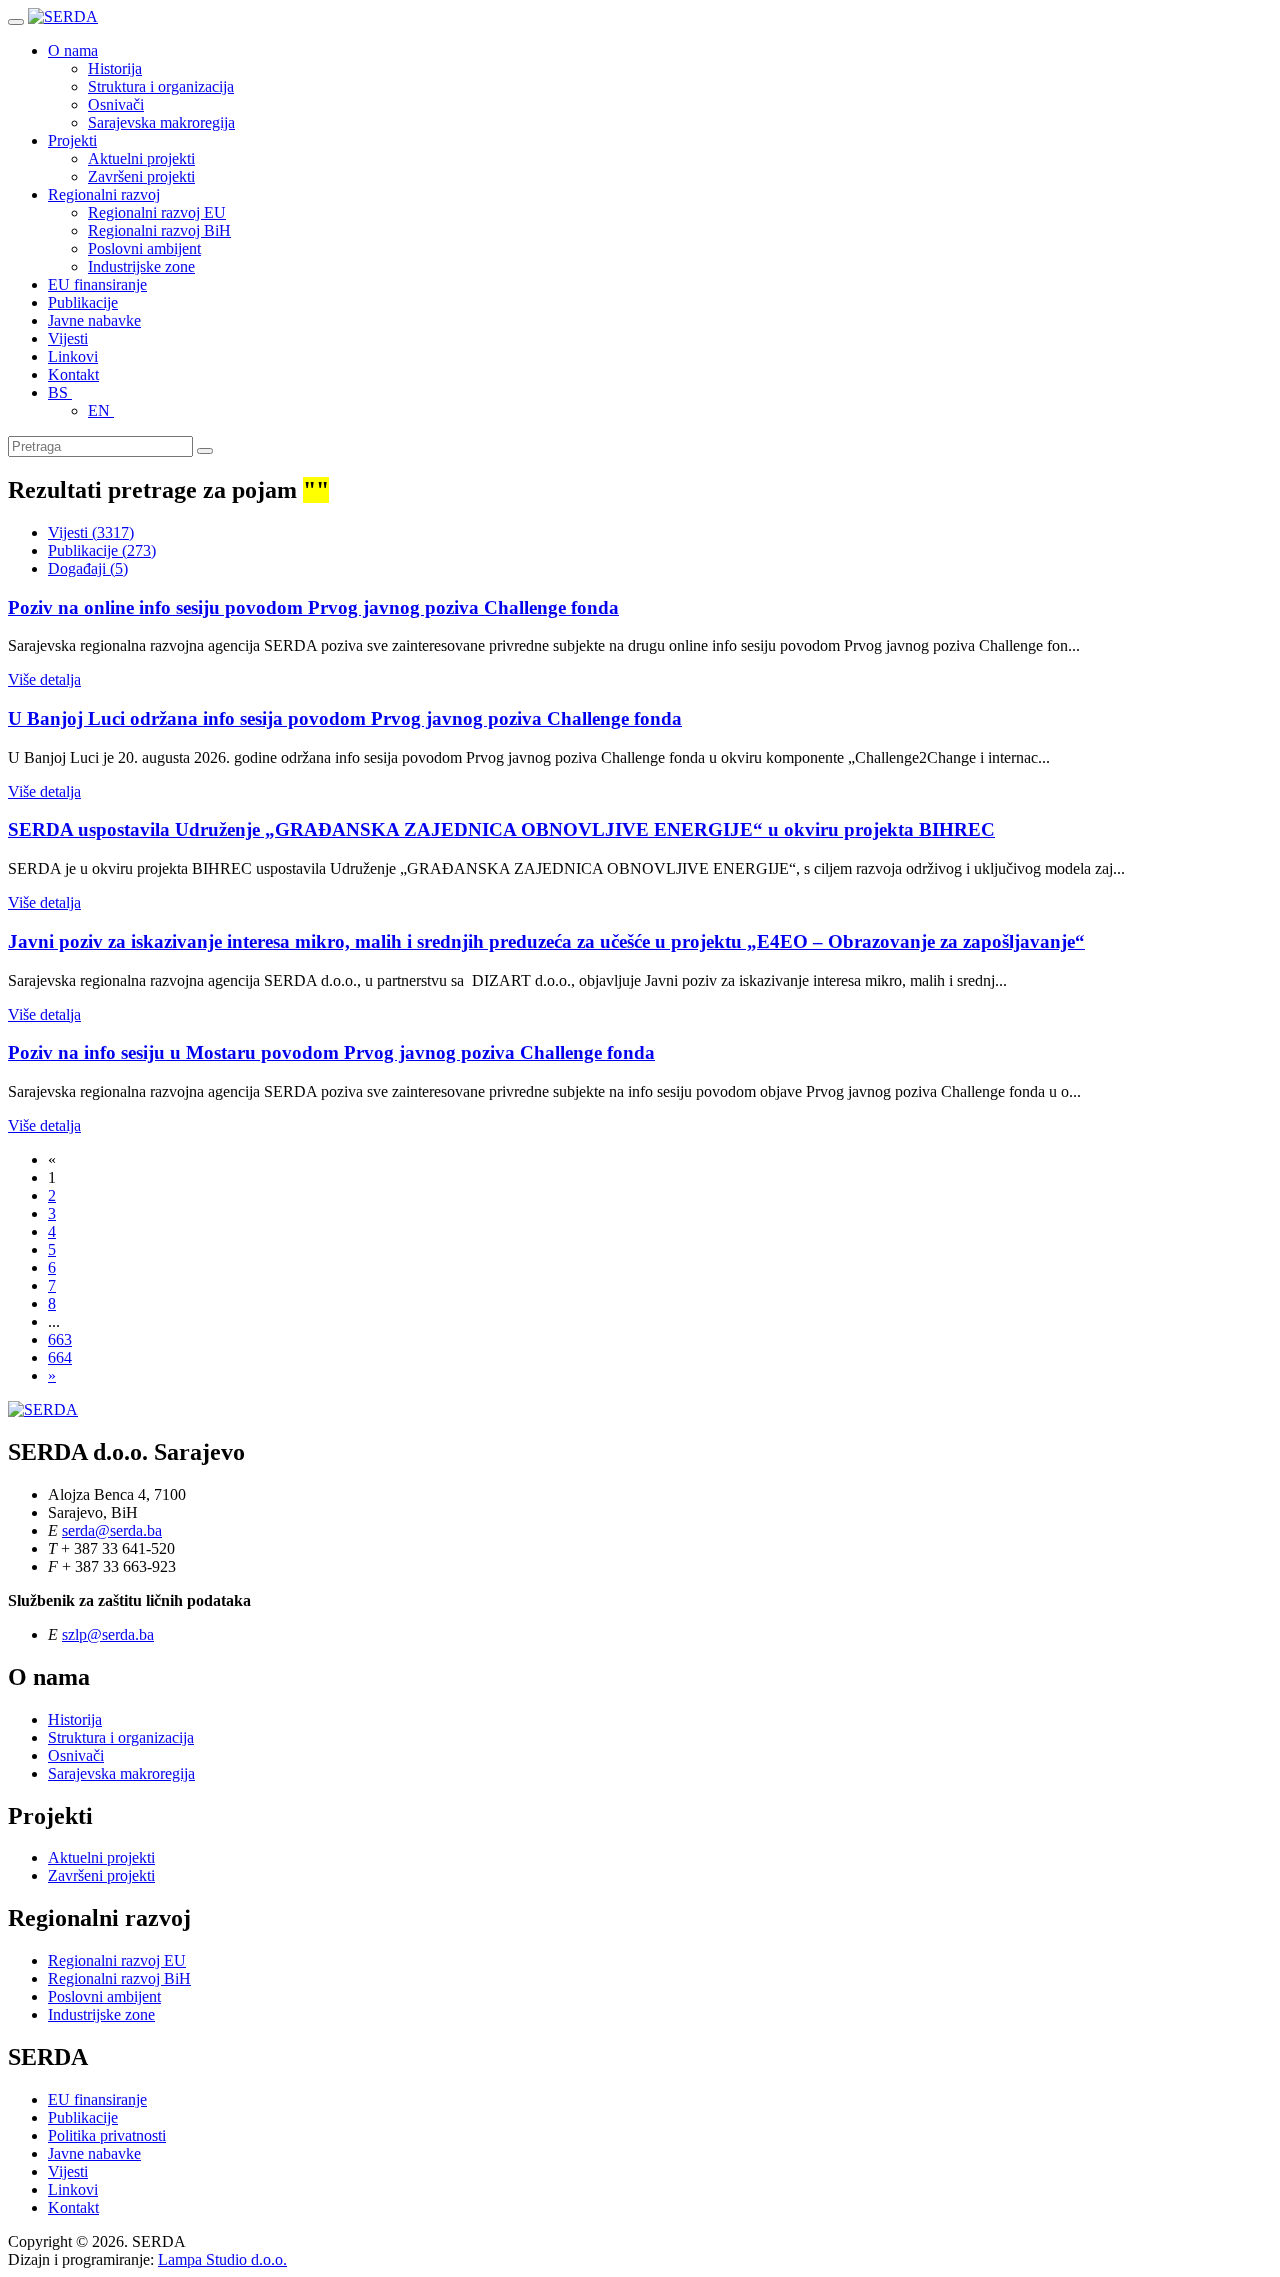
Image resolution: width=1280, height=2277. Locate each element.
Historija (115, 68)
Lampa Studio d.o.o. (222, 2259)
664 (60, 1357)
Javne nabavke (94, 320)
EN (101, 410)
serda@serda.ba (112, 1530)
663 (60, 1339)
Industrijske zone (141, 266)
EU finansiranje (97, 284)
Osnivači (116, 104)
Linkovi (73, 356)
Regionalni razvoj (104, 194)
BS (60, 392)
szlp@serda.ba (108, 1634)
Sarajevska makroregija (161, 122)
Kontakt (73, 374)
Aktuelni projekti (141, 158)
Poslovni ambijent (144, 248)
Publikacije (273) (102, 550)
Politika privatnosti (107, 2135)
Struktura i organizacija (161, 86)
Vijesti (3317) (91, 532)
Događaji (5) (88, 568)
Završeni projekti (141, 176)
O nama (73, 50)
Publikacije (83, 302)
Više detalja (44, 679)
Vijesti (68, 338)
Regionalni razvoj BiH (159, 230)
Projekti (72, 140)
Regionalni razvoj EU (157, 212)
